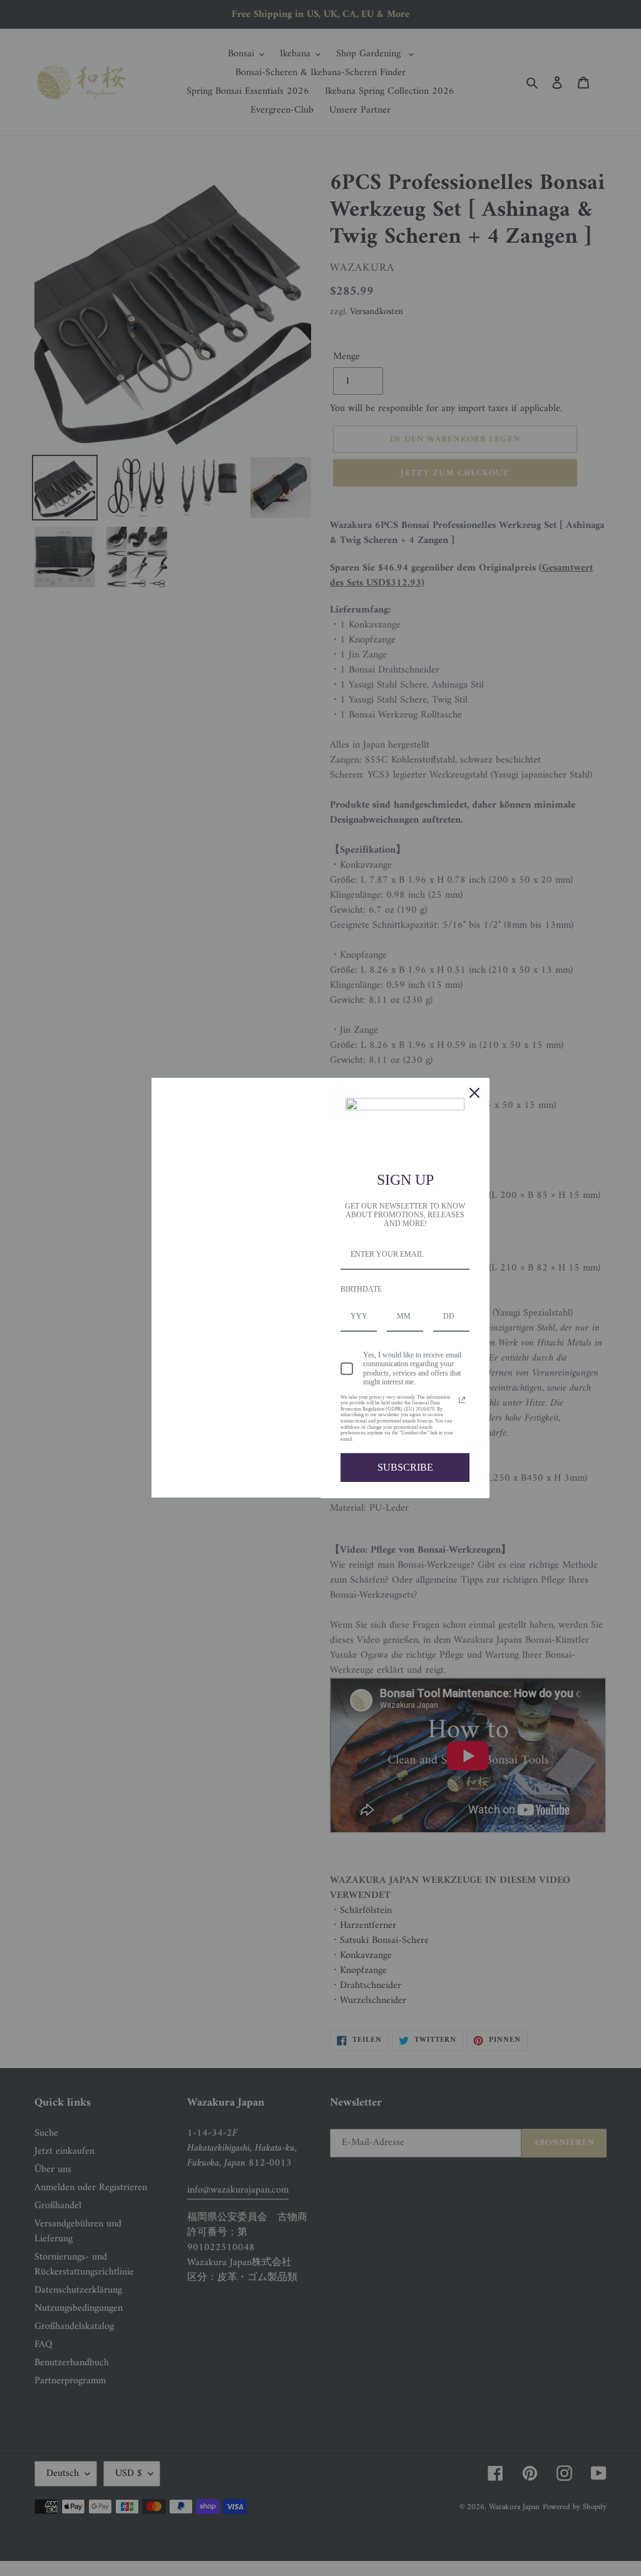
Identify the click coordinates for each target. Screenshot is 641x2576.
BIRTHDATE (361, 1289)
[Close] (474, 1093)
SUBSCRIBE (405, 1467)
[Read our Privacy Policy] (462, 1400)
